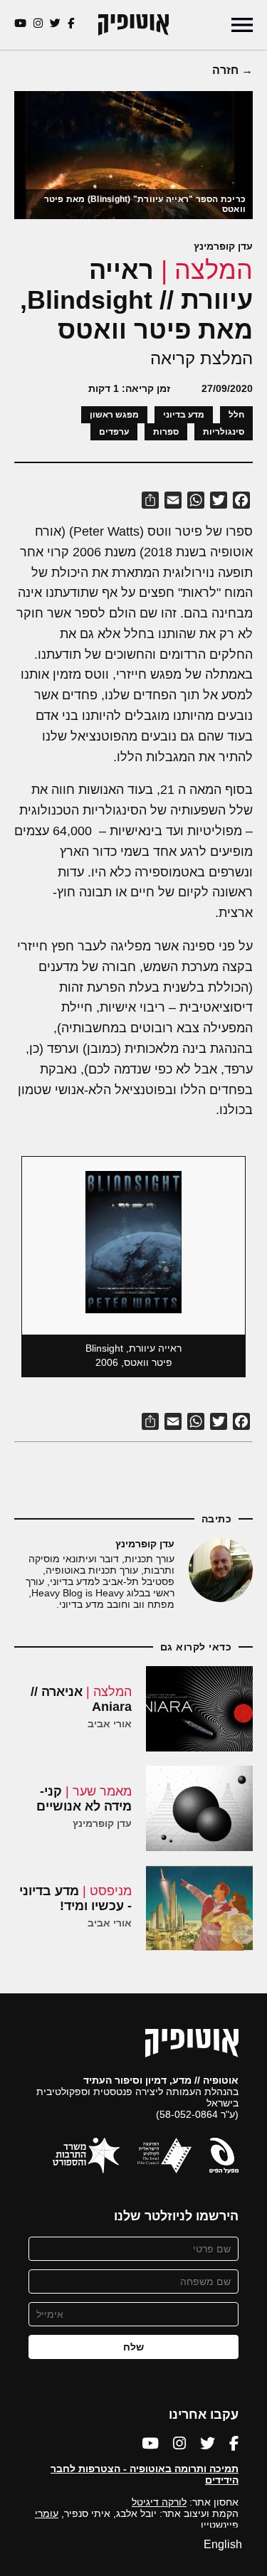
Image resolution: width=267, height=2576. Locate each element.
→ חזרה (232, 70)
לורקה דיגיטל (159, 2502)
